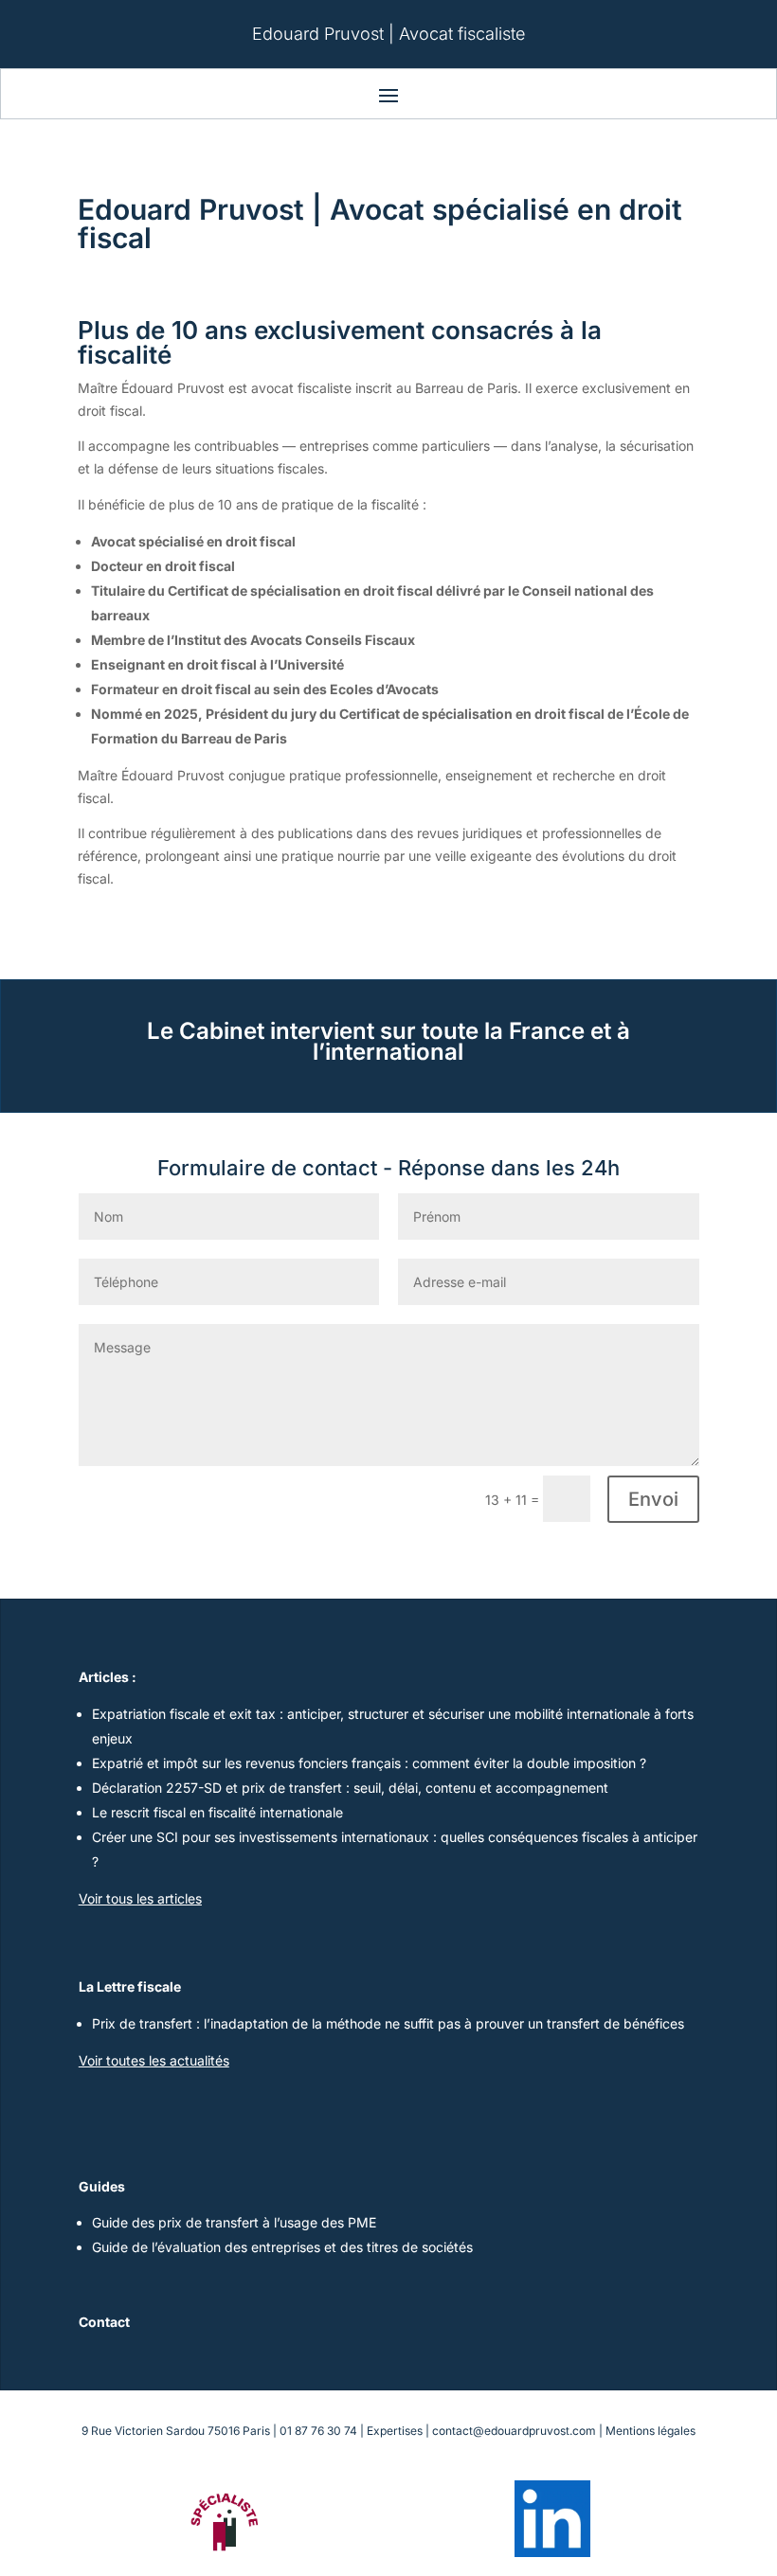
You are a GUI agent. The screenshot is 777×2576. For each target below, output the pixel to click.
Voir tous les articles (140, 1898)
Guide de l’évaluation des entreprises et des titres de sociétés (282, 2247)
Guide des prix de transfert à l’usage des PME (234, 2222)
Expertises (395, 2431)
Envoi (653, 1499)
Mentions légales (651, 2431)
